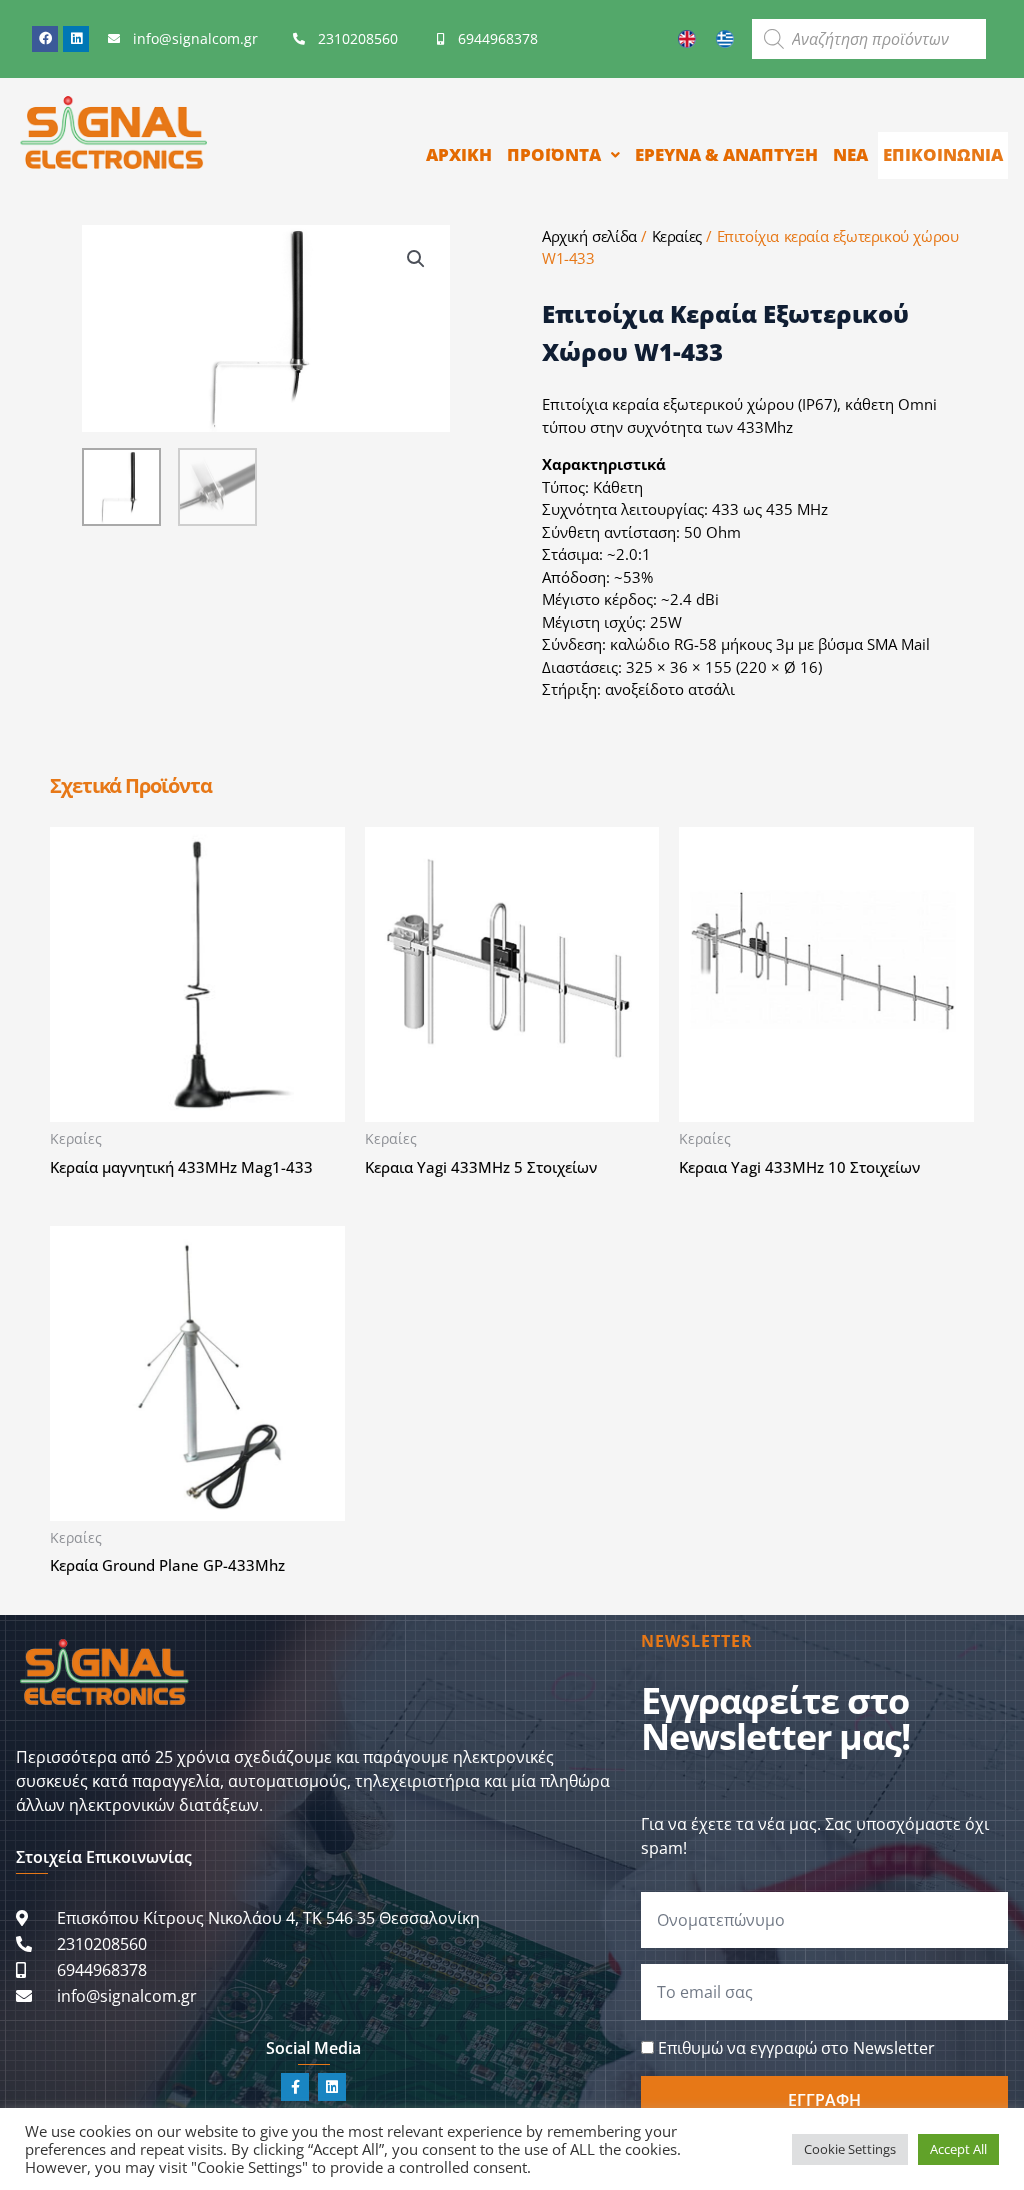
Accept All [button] (958, 2149)
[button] (416, 259)
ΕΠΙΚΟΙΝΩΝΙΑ (943, 154)
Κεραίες (677, 236)
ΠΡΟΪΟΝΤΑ (554, 154)
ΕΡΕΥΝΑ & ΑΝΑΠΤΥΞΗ (726, 154)
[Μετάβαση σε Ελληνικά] (725, 39)
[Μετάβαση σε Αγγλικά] (687, 39)
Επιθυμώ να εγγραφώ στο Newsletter (796, 2048)
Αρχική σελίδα (589, 236)
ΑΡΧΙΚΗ (459, 154)
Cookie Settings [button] (850, 2149)
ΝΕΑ (850, 154)
